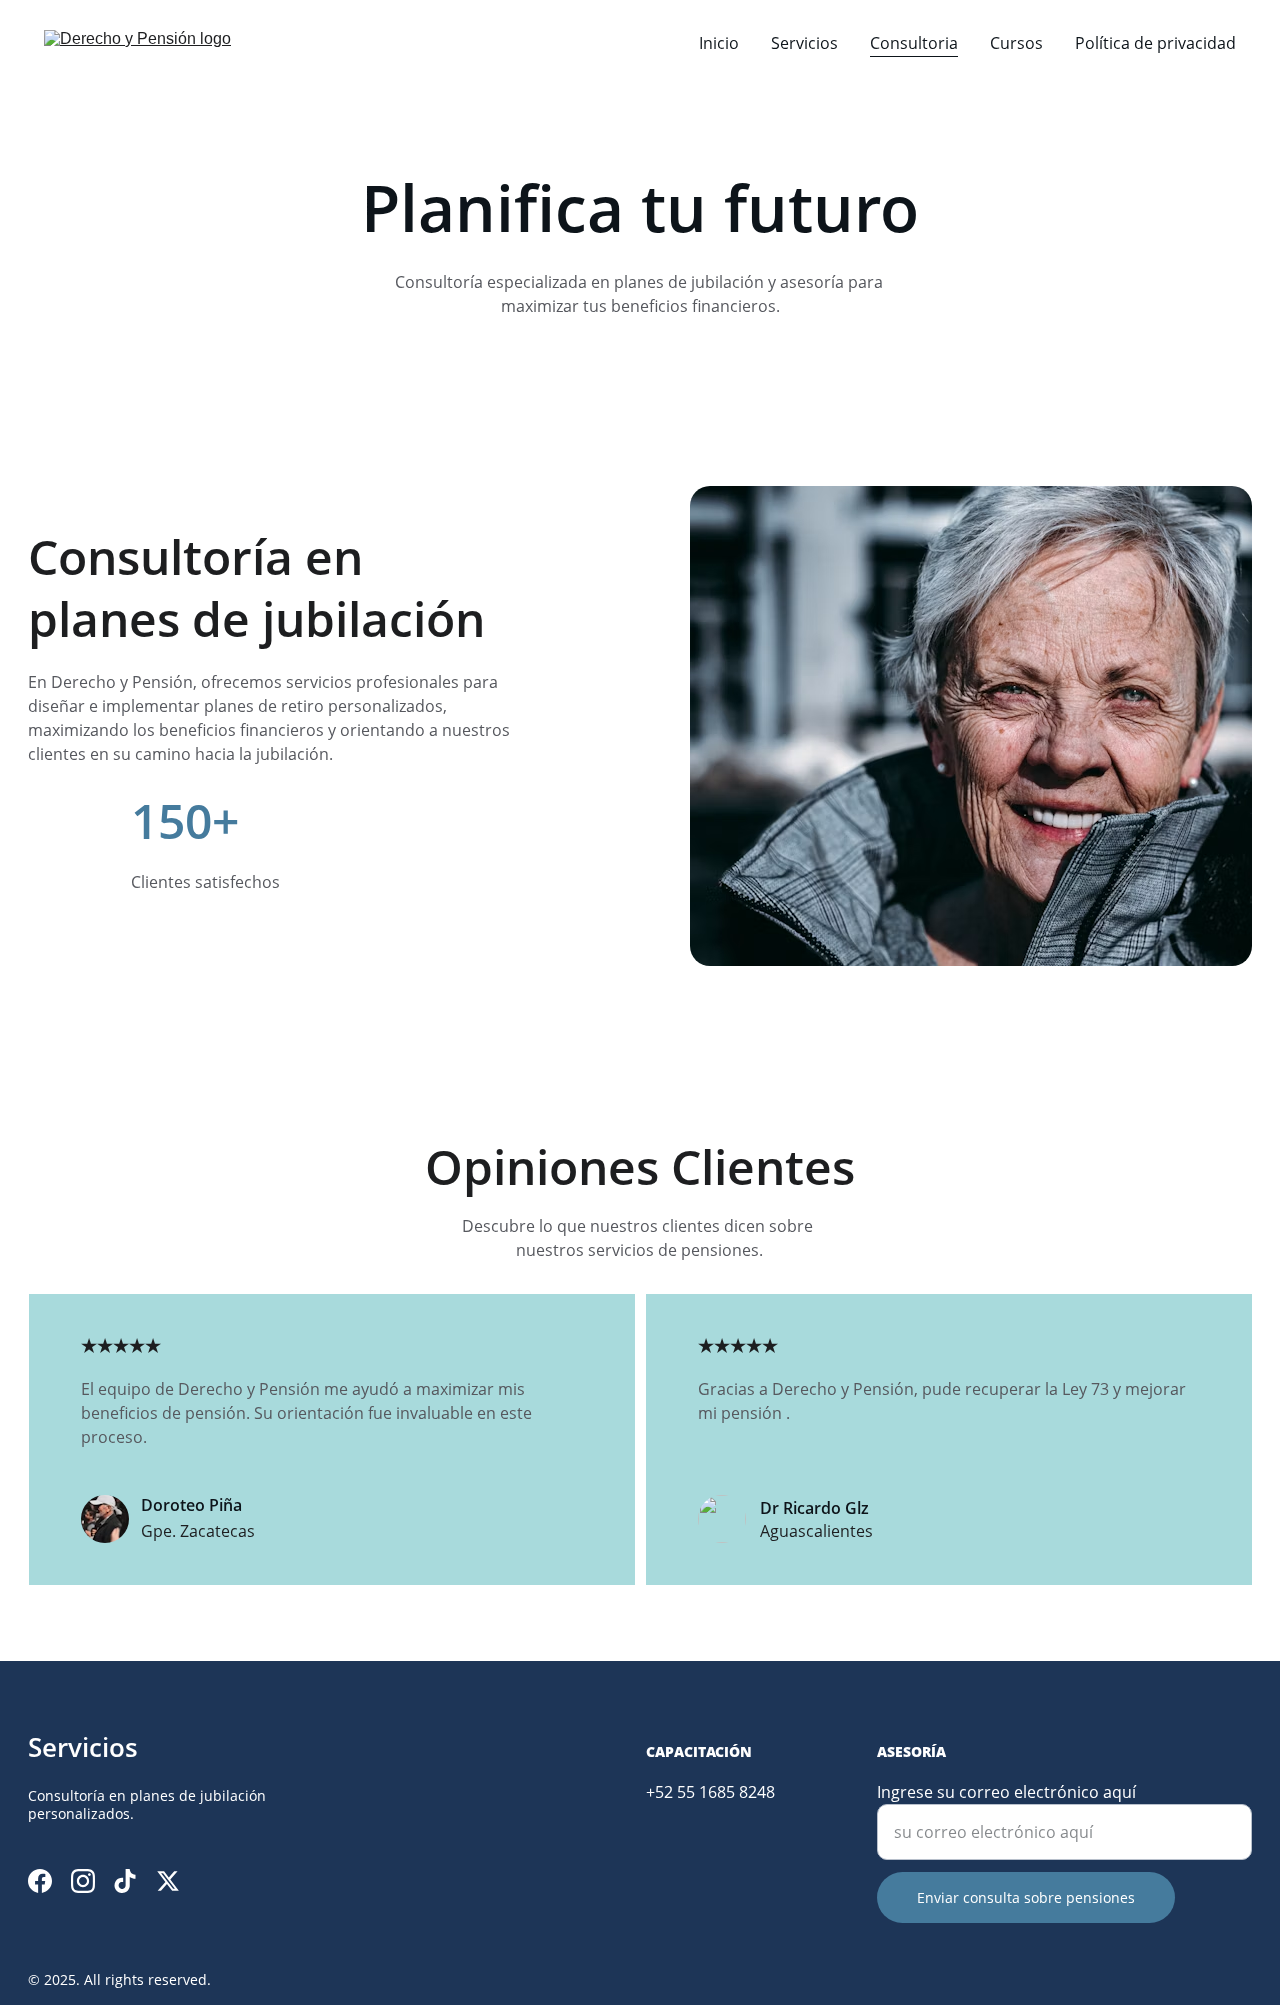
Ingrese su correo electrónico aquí (1006, 1792)
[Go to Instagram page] (83, 1881)
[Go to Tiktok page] (125, 1881)
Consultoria (914, 43)
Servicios (804, 43)
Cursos (1016, 43)
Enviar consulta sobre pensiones (1026, 1897)
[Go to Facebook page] (40, 1881)
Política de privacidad (1155, 43)
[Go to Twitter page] (168, 1881)
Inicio (719, 43)
